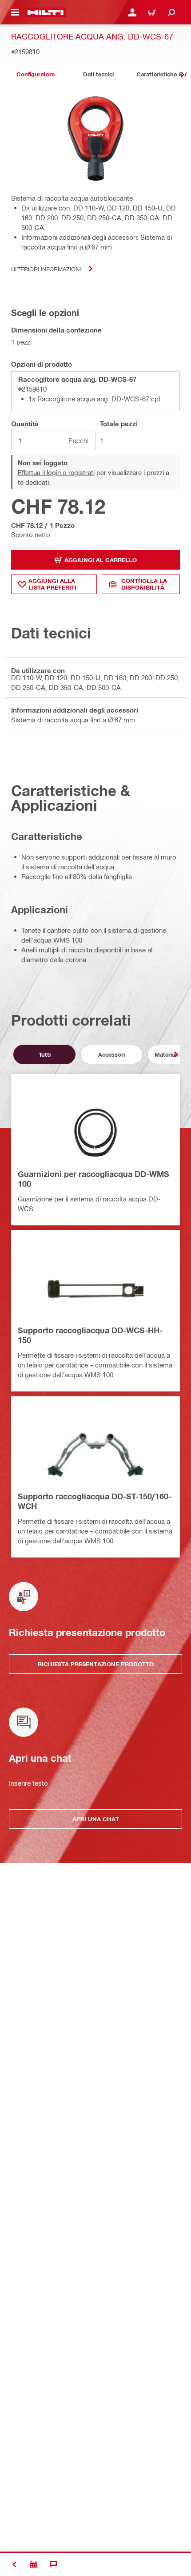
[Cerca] (171, 12)
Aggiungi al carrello (101, 560)
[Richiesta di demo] (34, 2564)
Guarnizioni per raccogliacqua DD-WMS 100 (94, 1179)
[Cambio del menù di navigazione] (15, 12)
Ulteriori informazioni (46, 269)
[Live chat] (53, 2564)
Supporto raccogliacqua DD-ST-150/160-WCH (95, 1501)
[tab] (36, 74)
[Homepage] (46, 12)
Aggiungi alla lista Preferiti (52, 584)
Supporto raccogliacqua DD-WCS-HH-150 (90, 1335)
